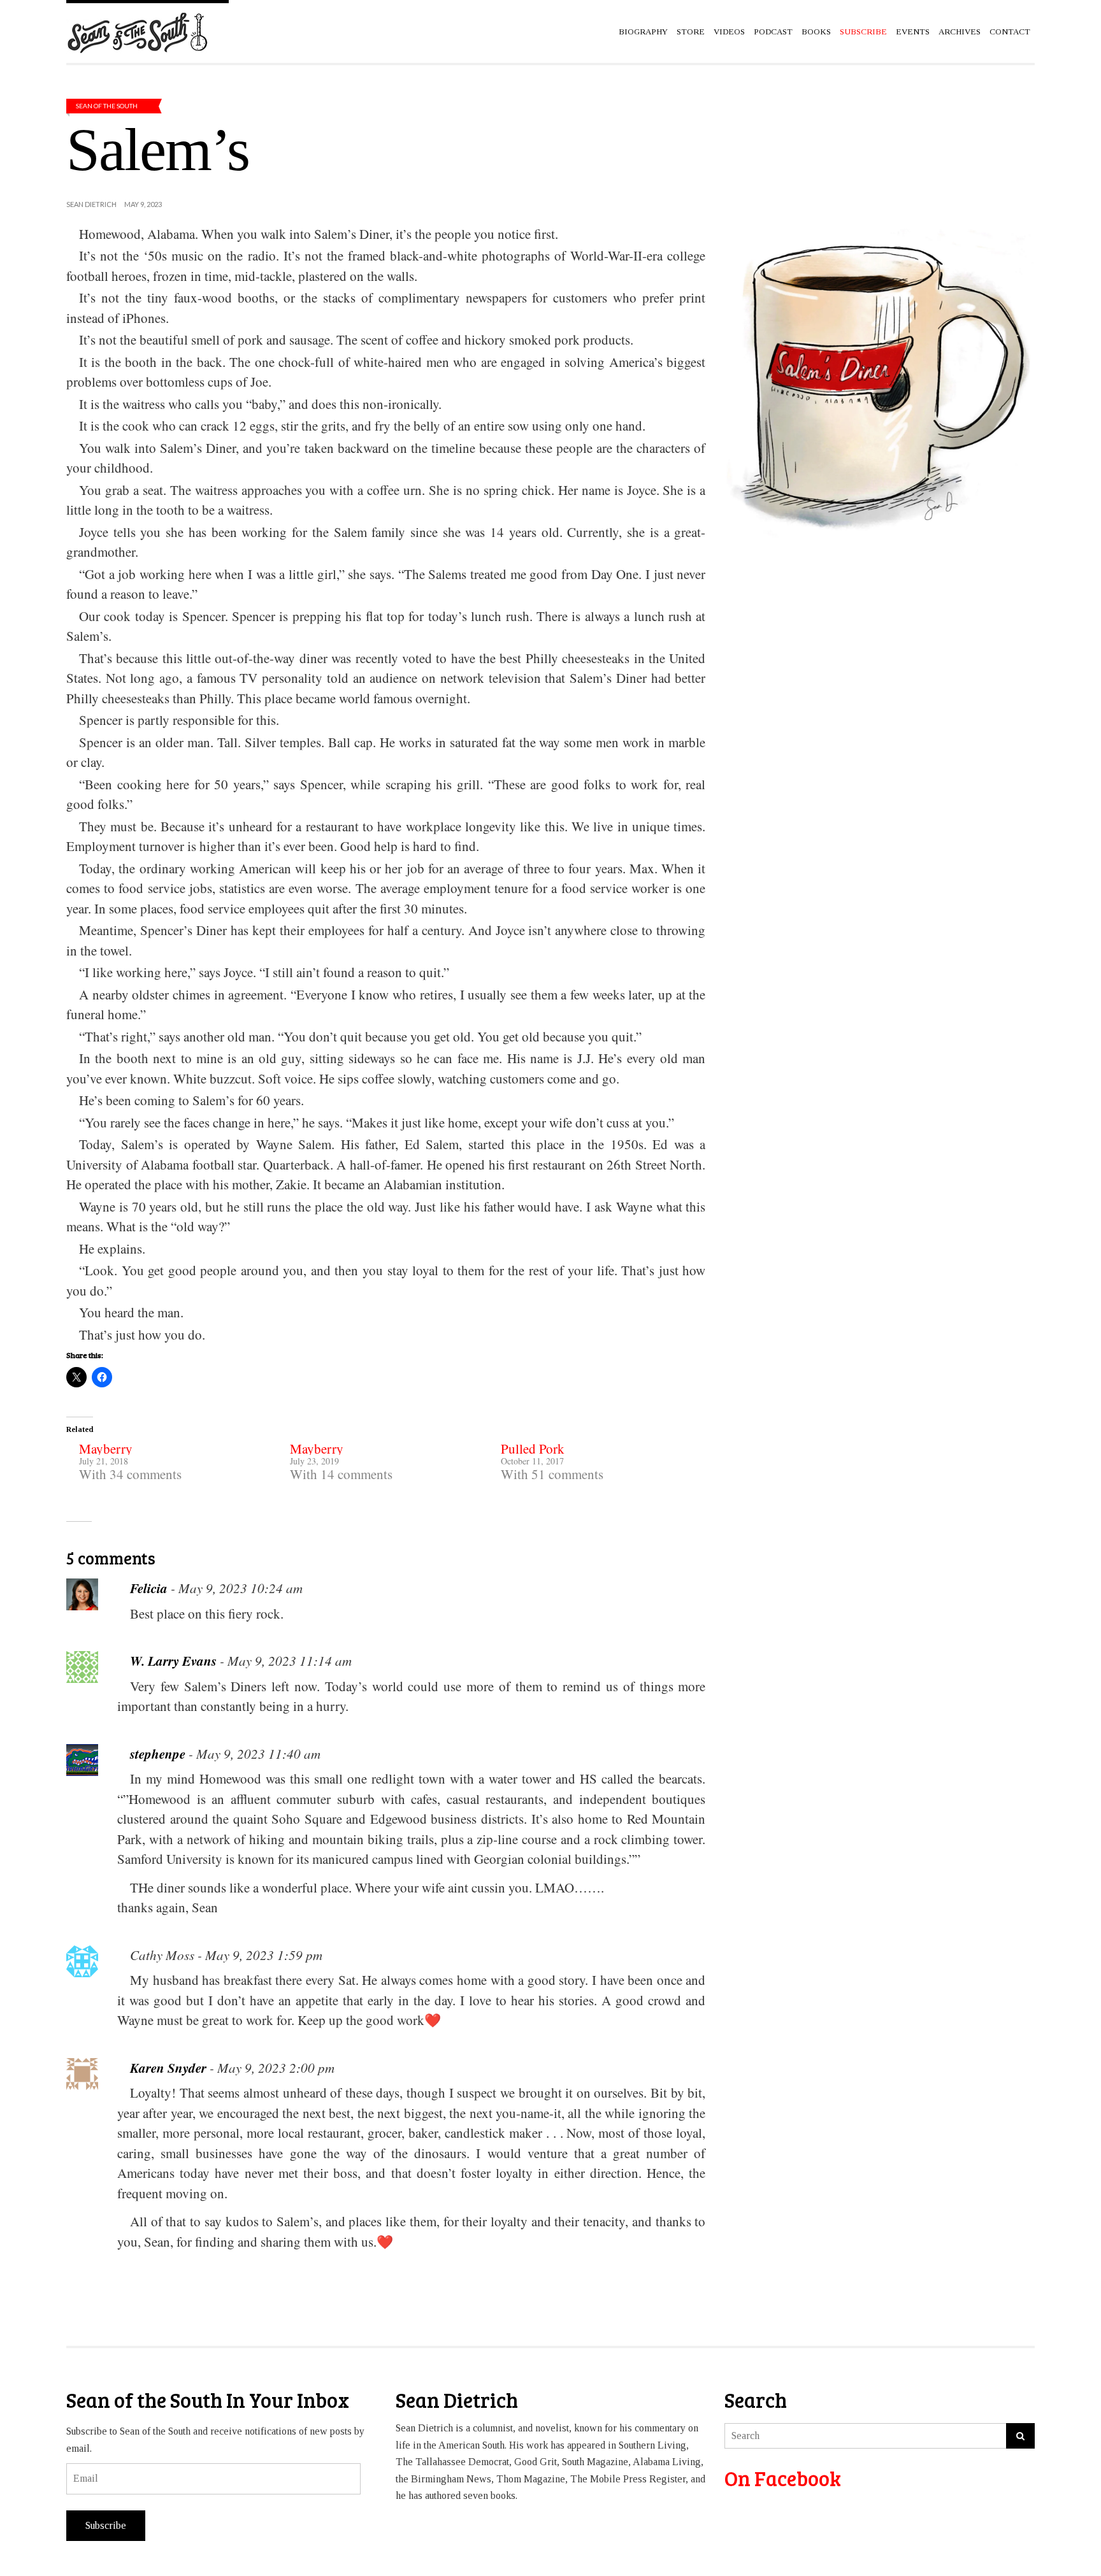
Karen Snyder (168, 2068)
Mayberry (106, 1449)
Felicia (149, 1588)
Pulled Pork (533, 1449)
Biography (643, 32)
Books (816, 32)
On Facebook (783, 2478)
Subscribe (106, 2525)
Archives (960, 32)
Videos (729, 32)
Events (913, 32)
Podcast (773, 32)
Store (691, 32)
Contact (1010, 32)
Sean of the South (107, 106)
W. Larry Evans (173, 1661)
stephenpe (158, 1754)
